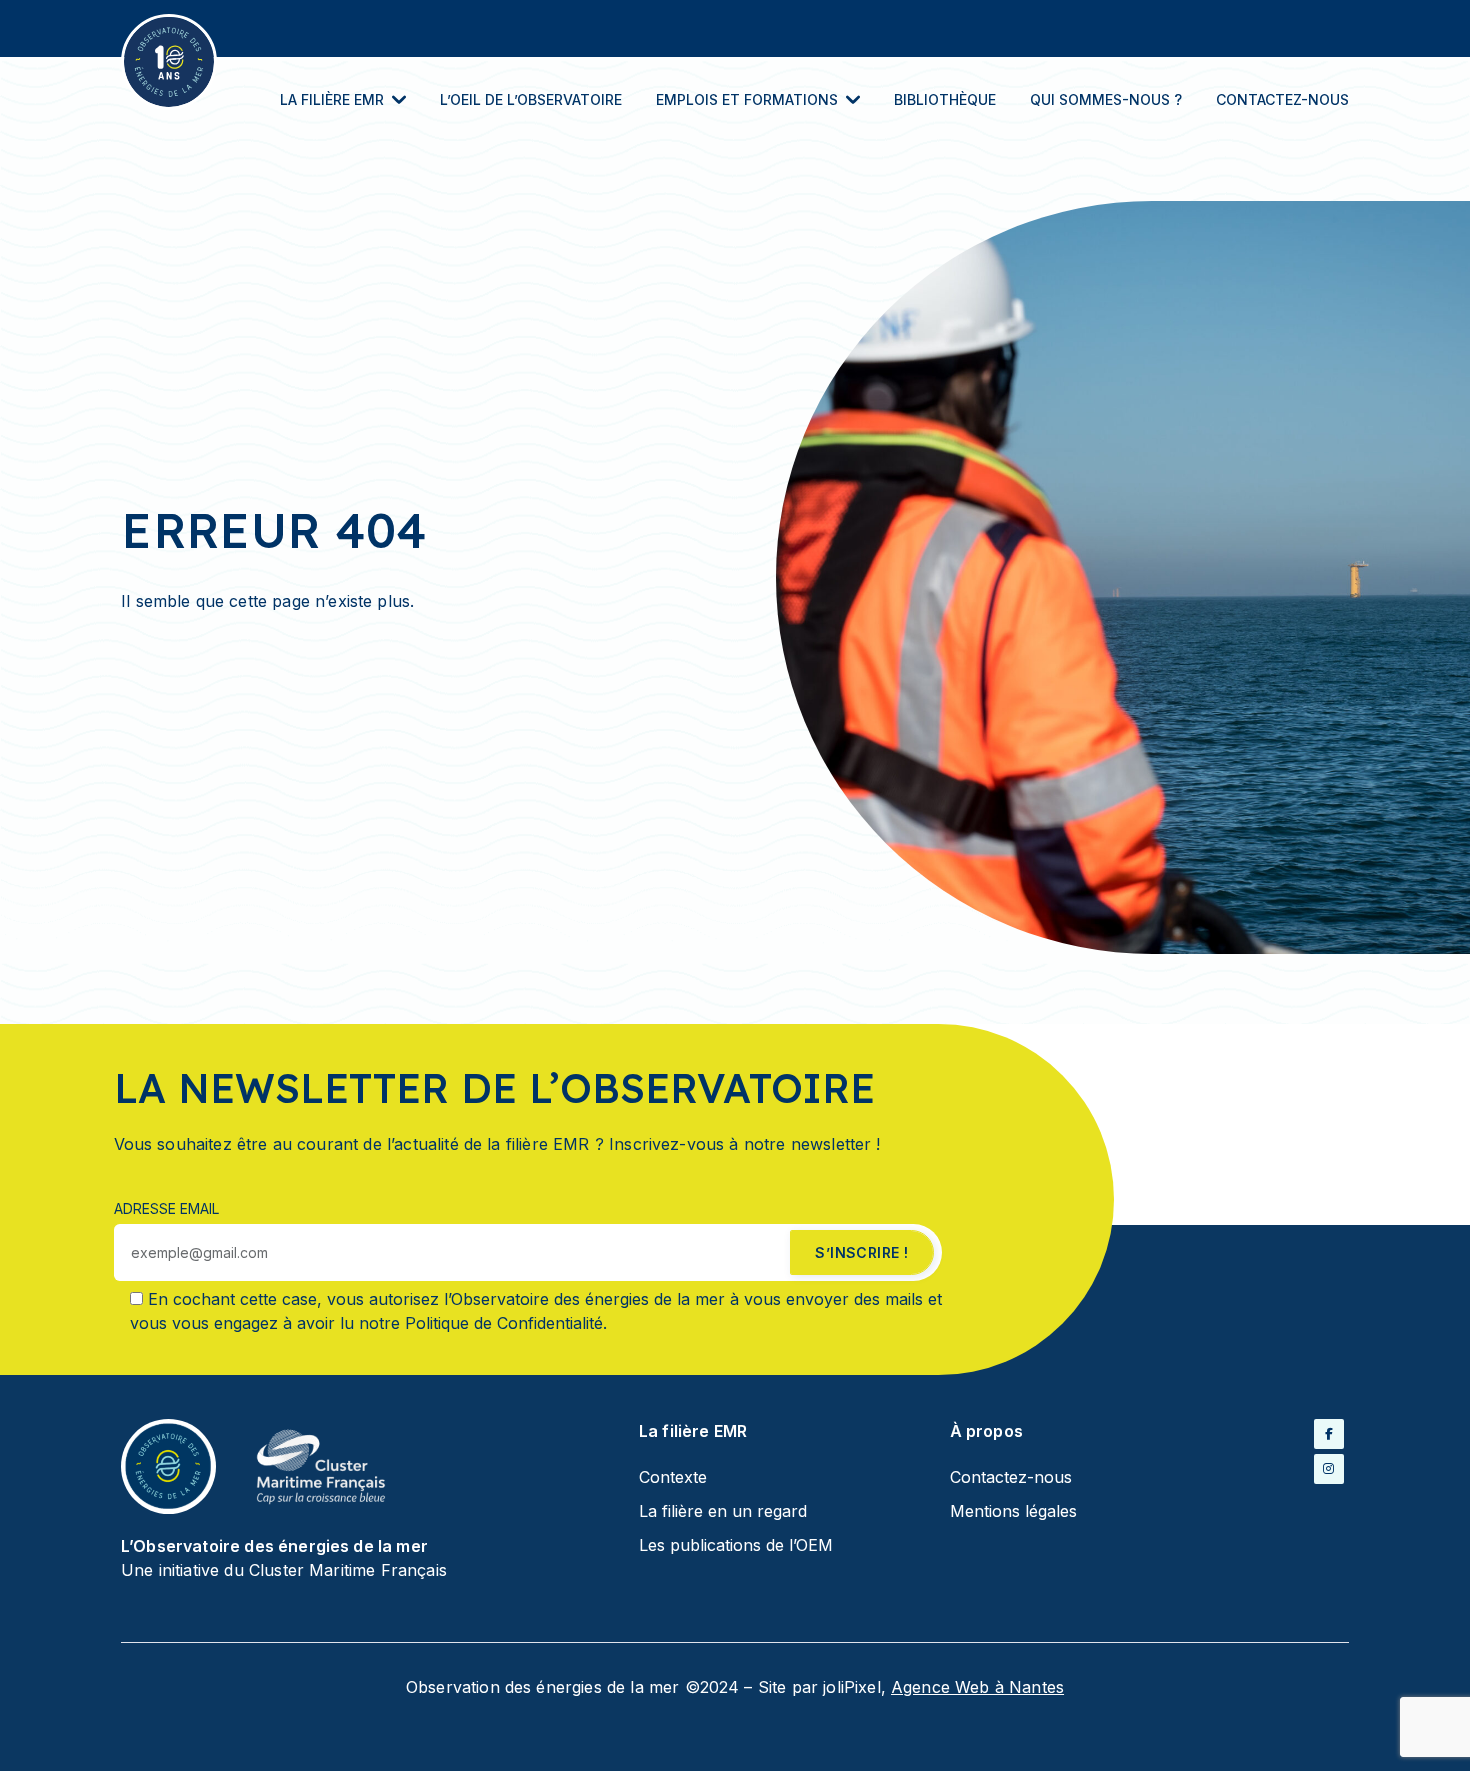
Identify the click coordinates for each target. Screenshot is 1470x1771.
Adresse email (166, 1208)
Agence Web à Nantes (977, 1687)
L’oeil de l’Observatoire (531, 99)
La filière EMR (332, 99)
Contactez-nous (1282, 99)
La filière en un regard (723, 1511)
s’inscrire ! (861, 1252)
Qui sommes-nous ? (1106, 99)
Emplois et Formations (747, 99)
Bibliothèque (945, 99)
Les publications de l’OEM (736, 1545)
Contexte (673, 1477)
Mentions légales (1013, 1511)
